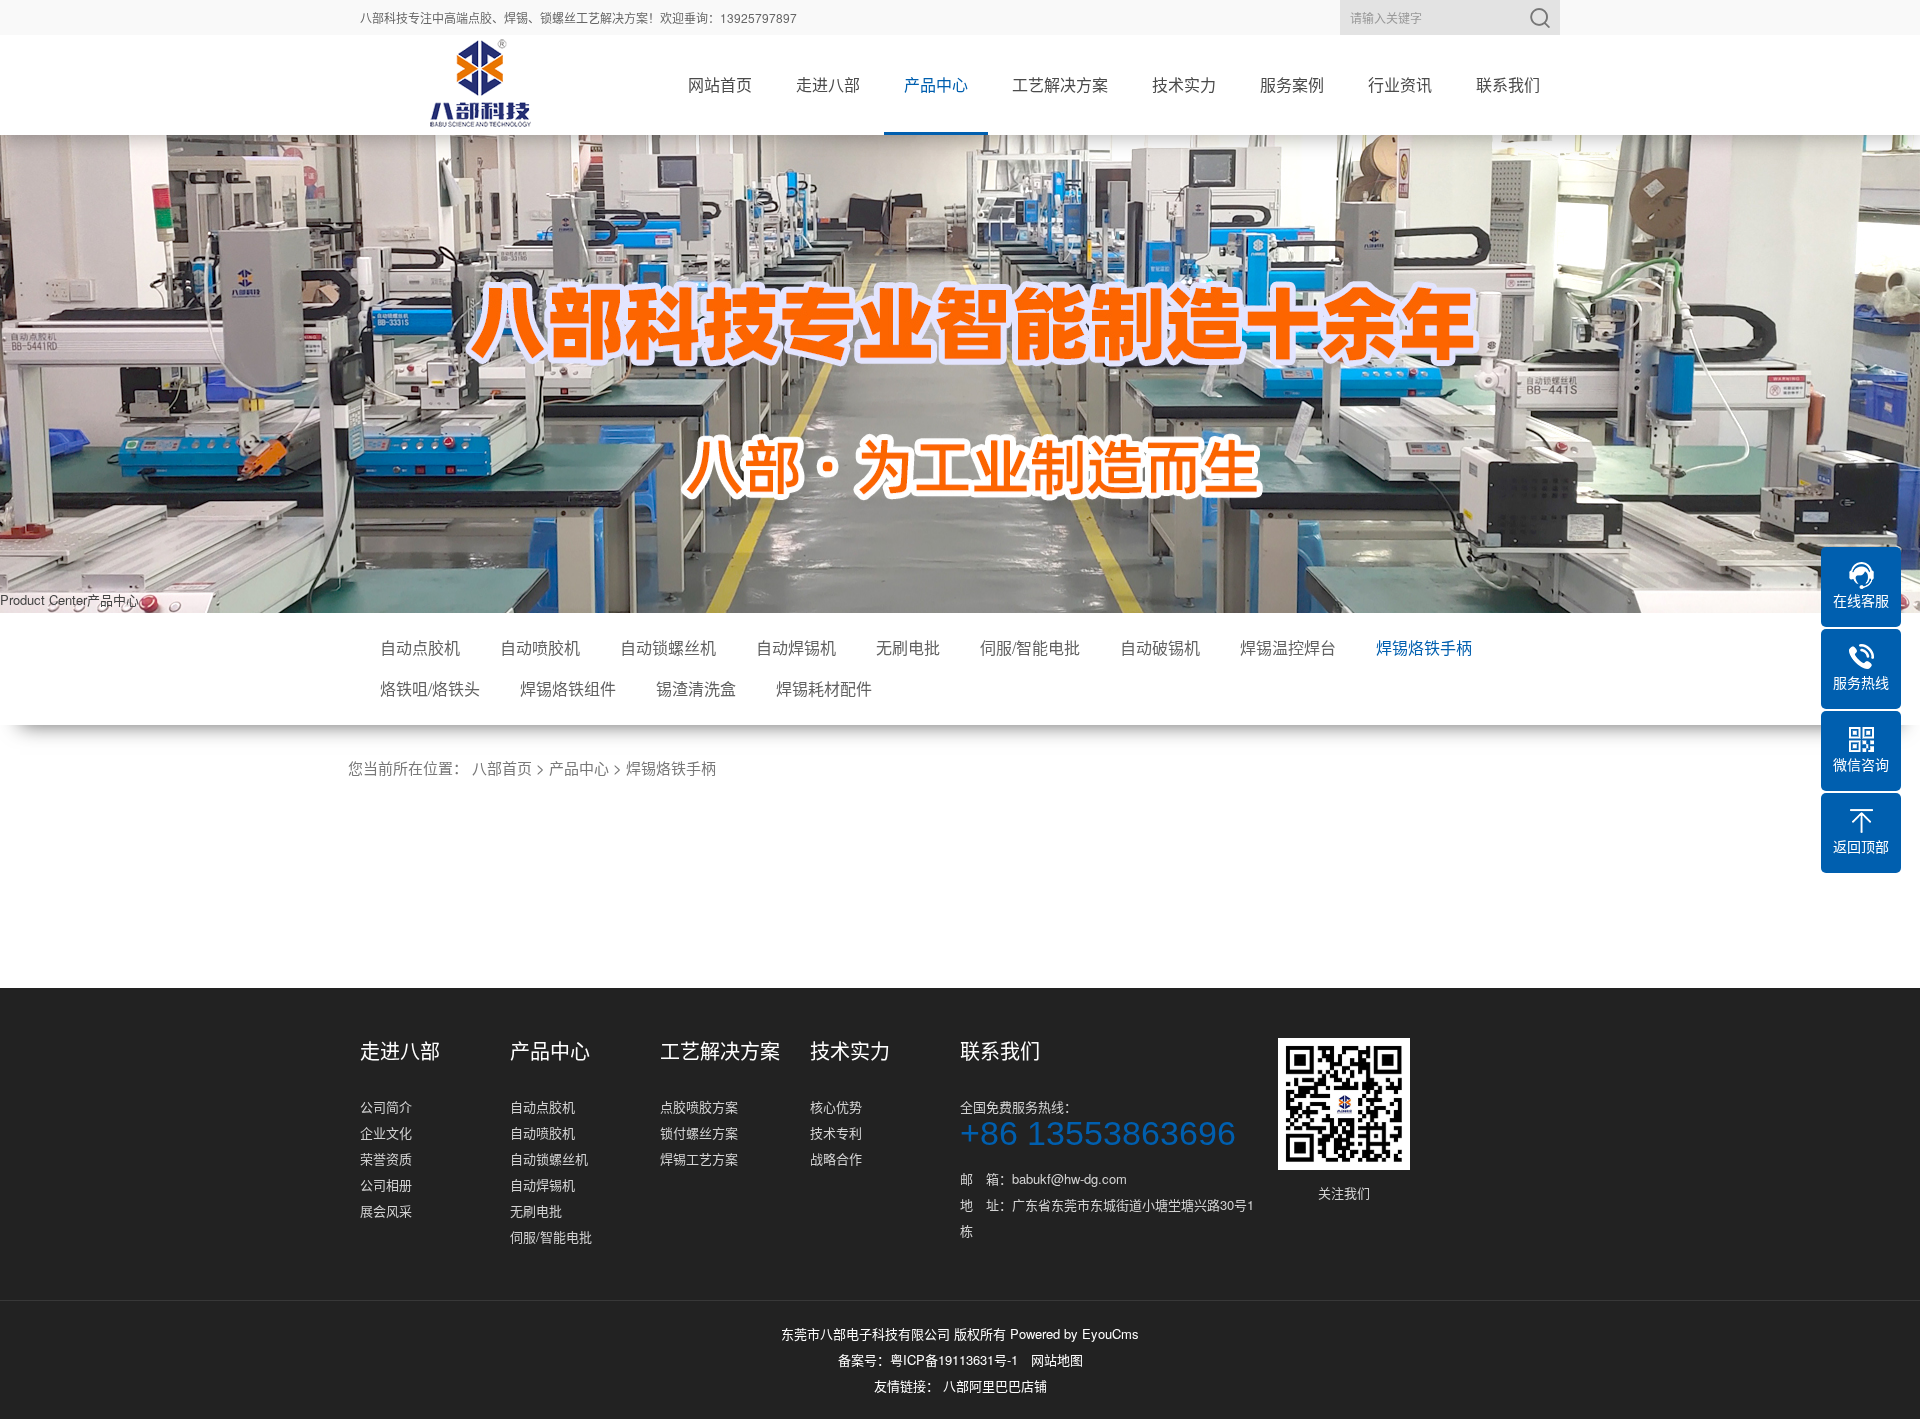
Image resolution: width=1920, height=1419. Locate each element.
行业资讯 (1400, 84)
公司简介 (386, 1106)
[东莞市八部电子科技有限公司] (480, 85)
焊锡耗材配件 (824, 688)
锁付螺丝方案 (699, 1132)
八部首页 (502, 767)
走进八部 (828, 84)
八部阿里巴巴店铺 (995, 1385)
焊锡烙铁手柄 (1424, 647)
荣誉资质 (386, 1158)
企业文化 (386, 1132)
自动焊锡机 (796, 647)
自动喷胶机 (540, 647)
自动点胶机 (420, 647)
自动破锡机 (1160, 647)
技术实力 (1184, 84)
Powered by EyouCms (1072, 1333)
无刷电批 (908, 647)
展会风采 (386, 1210)
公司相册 (386, 1184)
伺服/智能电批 (1030, 647)
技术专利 (836, 1132)
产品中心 (936, 84)
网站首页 (720, 84)
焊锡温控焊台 (1288, 647)
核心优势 (836, 1106)
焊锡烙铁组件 (568, 688)
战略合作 (836, 1158)
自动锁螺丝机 (668, 647)
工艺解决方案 (1060, 84)
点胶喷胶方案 (699, 1106)
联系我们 (1508, 84)
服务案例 (1292, 84)
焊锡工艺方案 (699, 1158)
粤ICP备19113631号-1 (954, 1359)
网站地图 (1057, 1359)
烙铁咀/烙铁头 (430, 688)
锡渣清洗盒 (696, 688)
